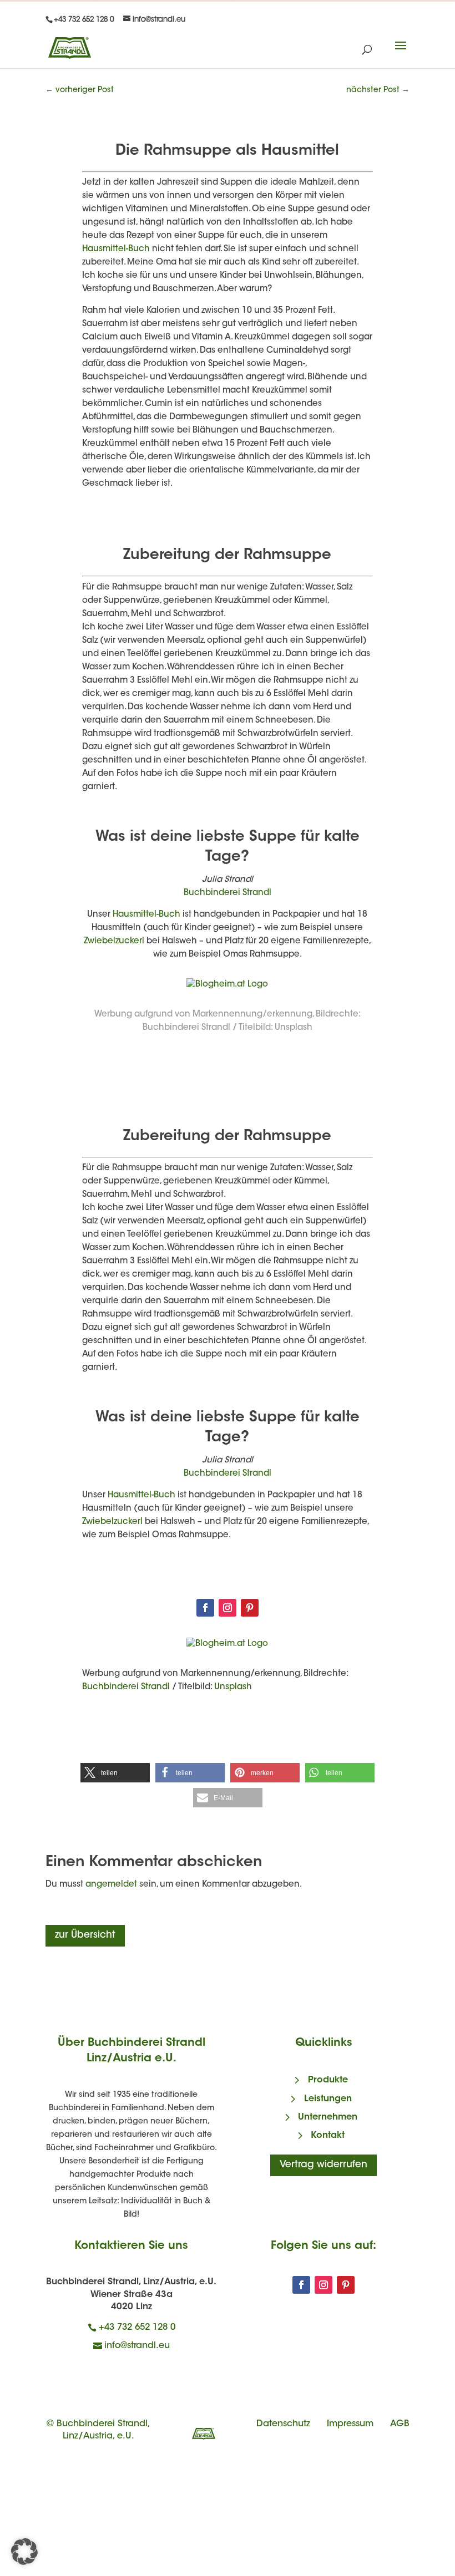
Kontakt (328, 2136)
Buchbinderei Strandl (228, 893)
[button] (115, 1773)
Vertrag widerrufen (323, 2165)
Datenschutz (283, 2424)
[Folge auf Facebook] (205, 1608)
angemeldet (111, 1885)
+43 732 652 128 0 (137, 2328)
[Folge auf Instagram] (228, 1608)
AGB (400, 2424)
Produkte (328, 2080)
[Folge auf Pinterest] (250, 1608)
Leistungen (328, 2099)
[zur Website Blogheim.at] (227, 985)
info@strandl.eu (137, 2346)
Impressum (350, 2424)
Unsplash (294, 1028)
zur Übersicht (85, 1935)
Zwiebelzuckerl (114, 941)
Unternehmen (328, 2117)
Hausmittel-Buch (116, 249)
